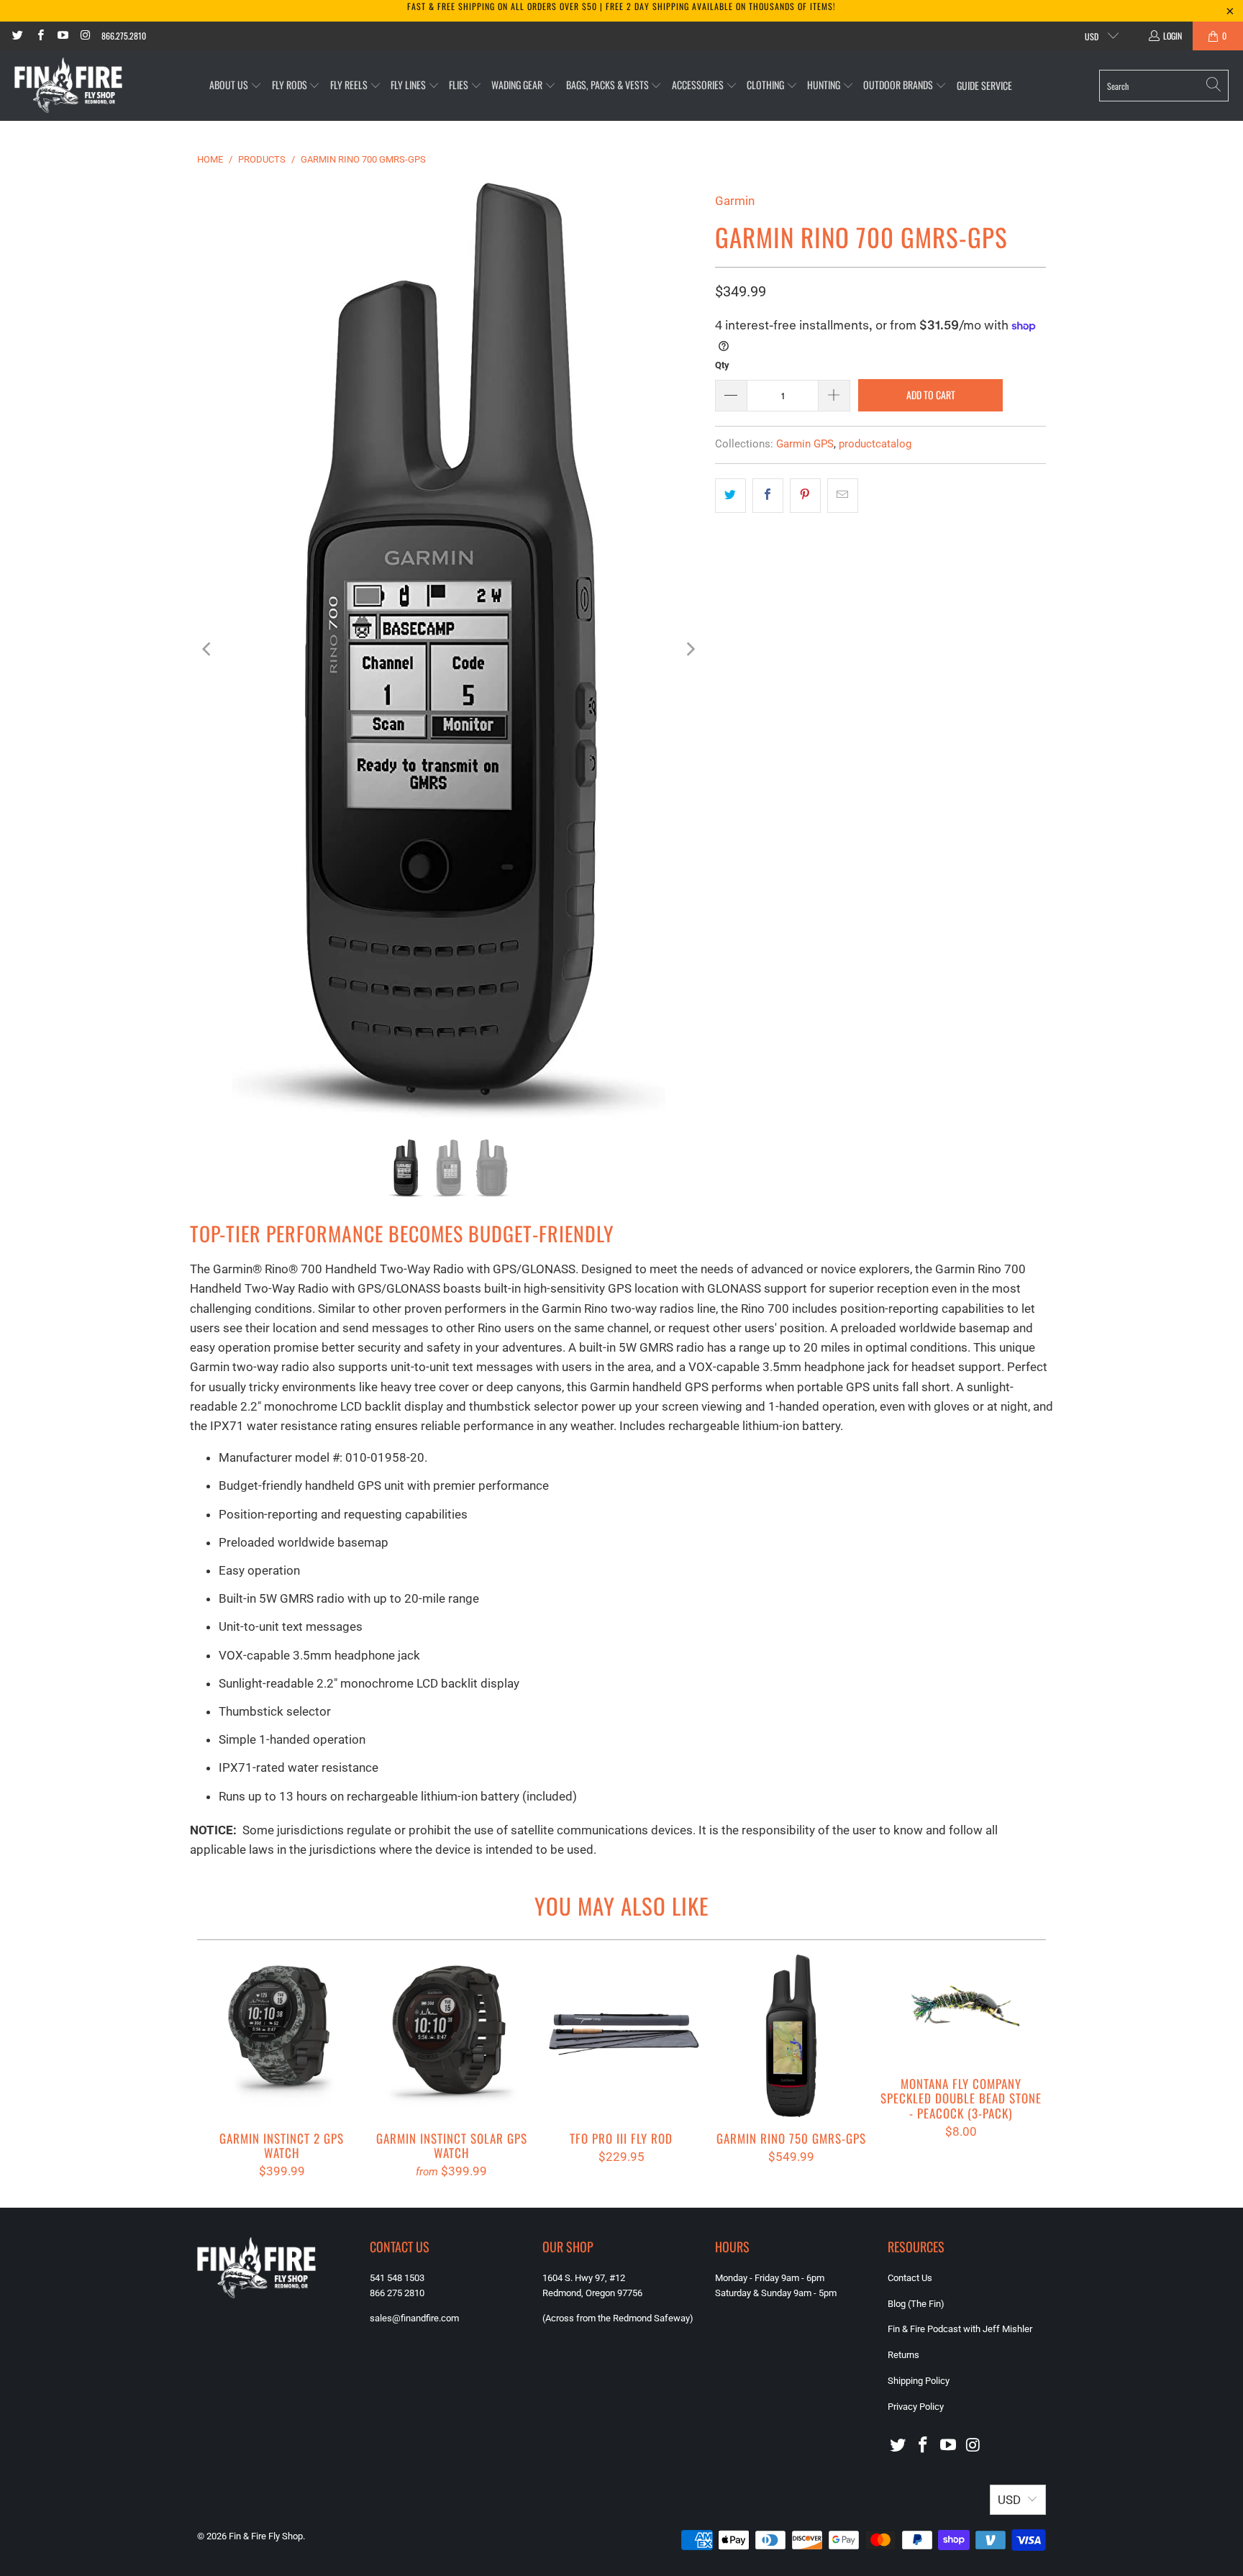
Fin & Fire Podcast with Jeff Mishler (960, 2329)
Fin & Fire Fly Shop (266, 2536)
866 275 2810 (397, 2293)
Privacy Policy (916, 2407)
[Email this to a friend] (843, 495)
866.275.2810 (124, 36)
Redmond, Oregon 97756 (592, 2293)
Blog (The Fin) (916, 2304)
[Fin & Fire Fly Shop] (68, 86)
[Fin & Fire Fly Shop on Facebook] (39, 36)
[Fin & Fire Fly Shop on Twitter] (17, 36)
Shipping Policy (919, 2381)
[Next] (690, 649)
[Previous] (208, 649)
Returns (903, 2355)
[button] (236, 85)
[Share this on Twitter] (730, 495)
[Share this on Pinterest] (805, 495)
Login (1173, 36)
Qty (722, 365)
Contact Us (910, 2278)
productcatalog (875, 444)
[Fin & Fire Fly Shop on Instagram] (85, 36)
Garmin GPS (805, 444)
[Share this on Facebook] (768, 495)
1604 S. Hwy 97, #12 (584, 2278)
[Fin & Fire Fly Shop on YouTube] (62, 36)
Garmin (735, 201)
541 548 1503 (397, 2278)
